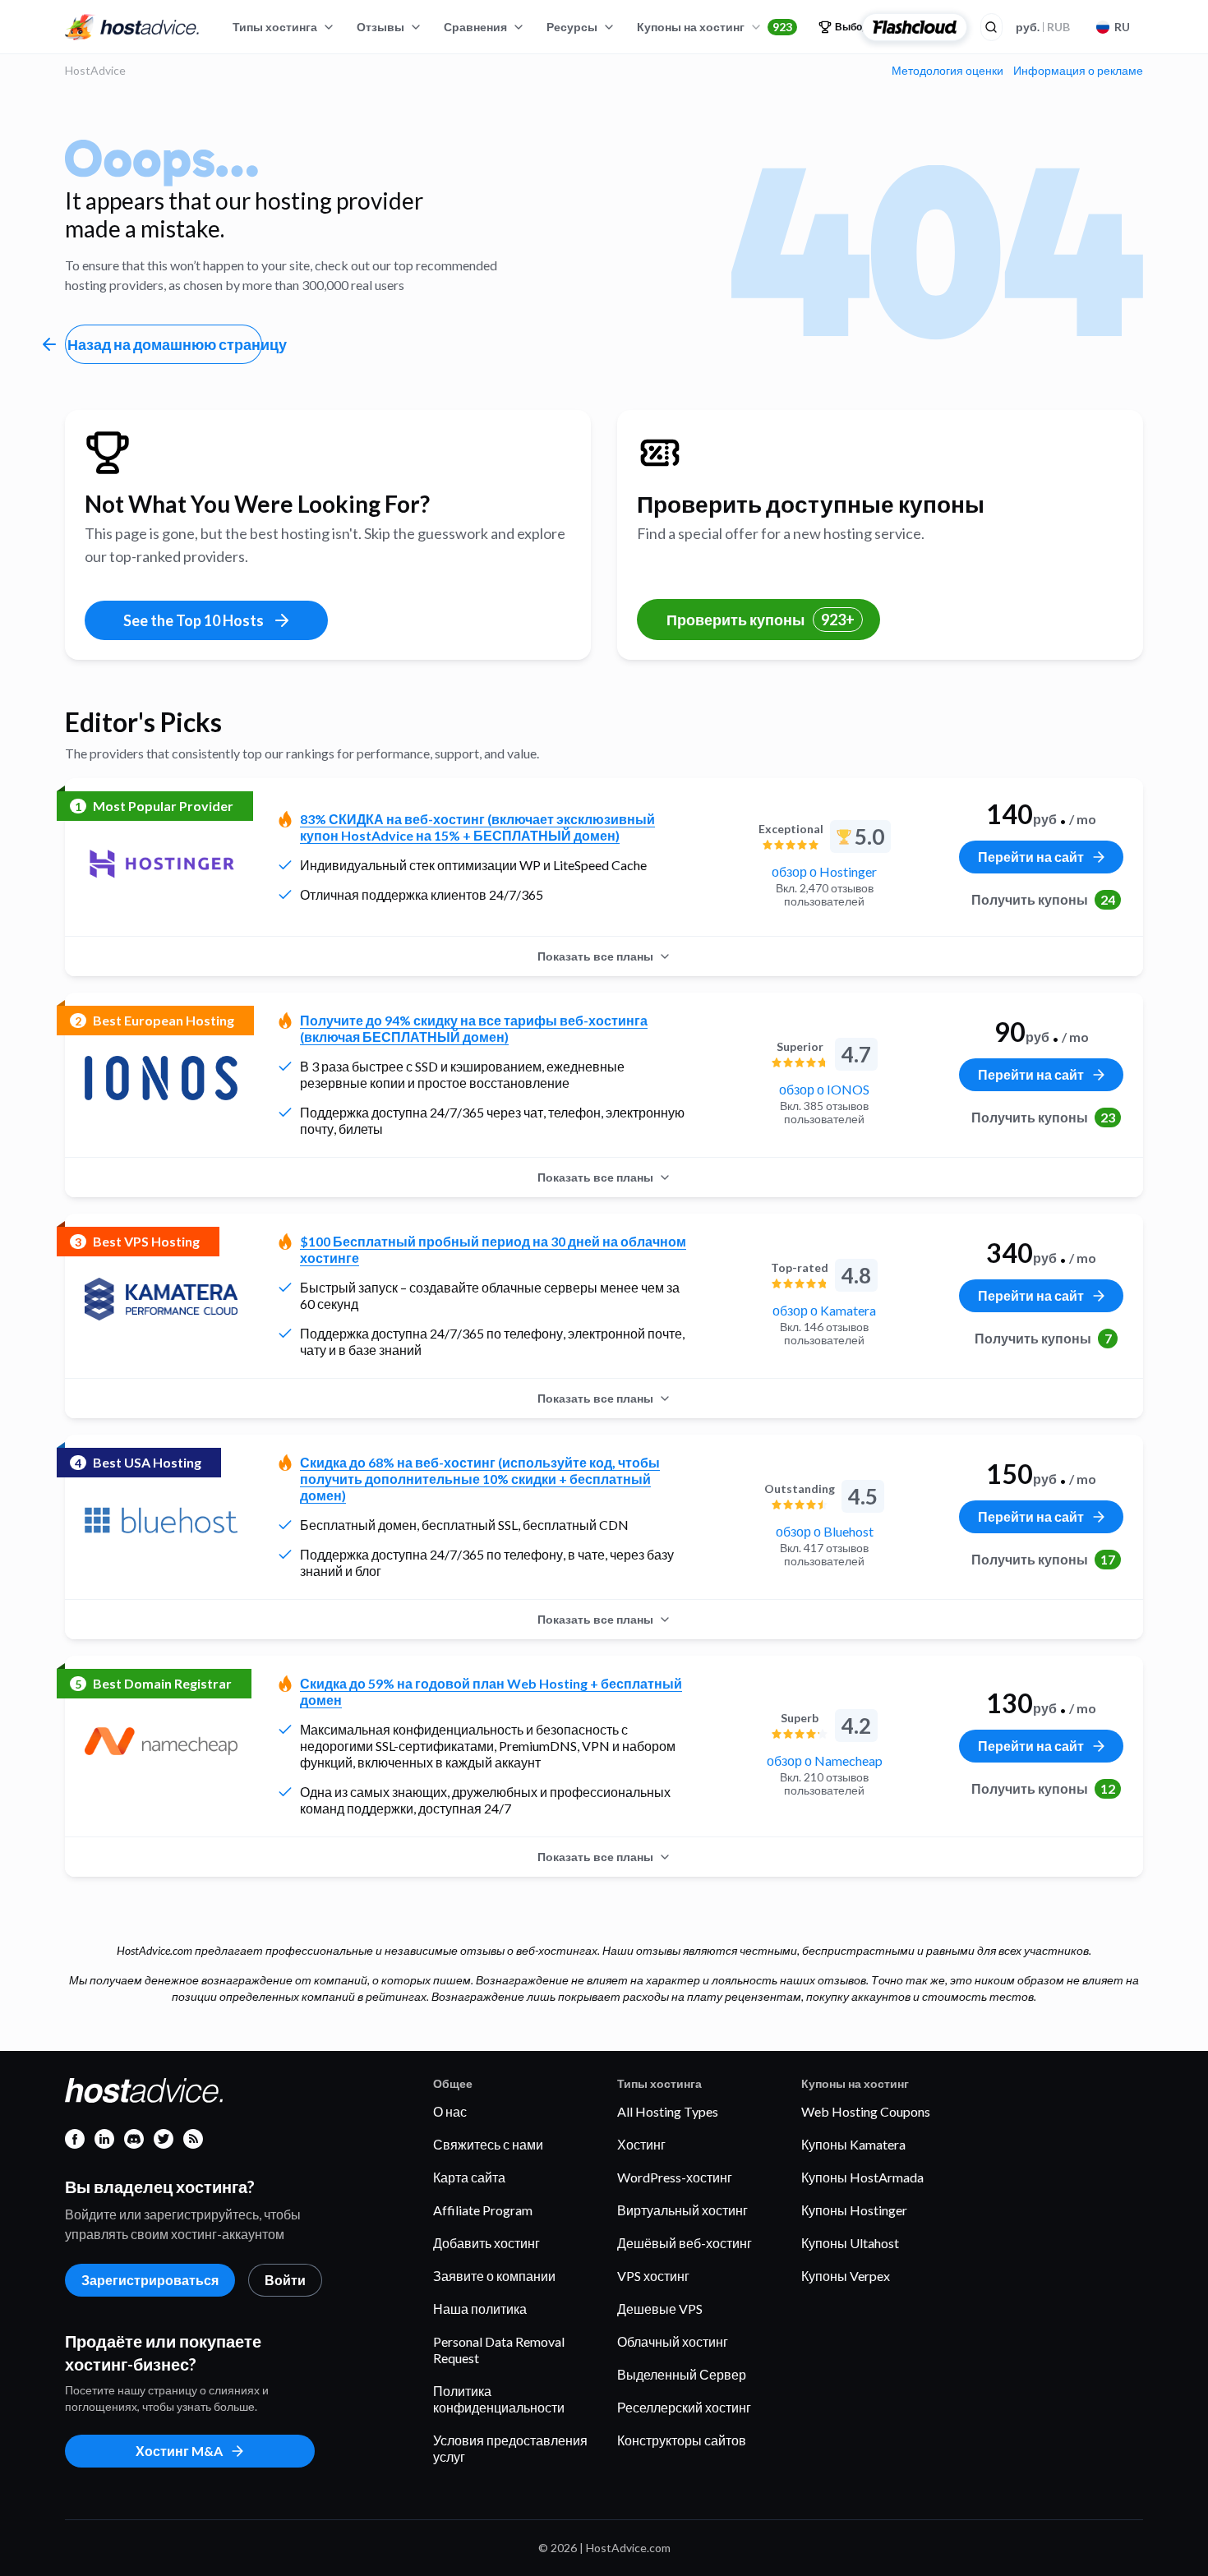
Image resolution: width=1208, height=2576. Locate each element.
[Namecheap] (161, 1741)
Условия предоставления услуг (510, 2448)
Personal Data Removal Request (499, 2350)
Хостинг (641, 2144)
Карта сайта (469, 2177)
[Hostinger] (161, 864)
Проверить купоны (761, 620)
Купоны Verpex (846, 2276)
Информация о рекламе (1078, 71)
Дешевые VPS (660, 2309)
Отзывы (380, 27)
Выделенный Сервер (682, 2374)
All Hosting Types (668, 2111)
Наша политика (480, 2309)
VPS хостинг (653, 2276)
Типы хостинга (275, 27)
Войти (285, 2280)
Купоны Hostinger (854, 2210)
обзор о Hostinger (824, 871)
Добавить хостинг (486, 2243)
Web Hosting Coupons (866, 2111)
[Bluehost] (161, 1520)
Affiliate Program (483, 2210)
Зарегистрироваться (150, 2280)
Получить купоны (1043, 899)
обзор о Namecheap (825, 1760)
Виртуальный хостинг (682, 2210)
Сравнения (475, 27)
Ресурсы (572, 27)
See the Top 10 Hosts (194, 620)
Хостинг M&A (179, 2451)
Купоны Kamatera (853, 2144)
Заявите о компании (494, 2276)
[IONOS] (161, 1078)
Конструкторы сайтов (682, 2440)
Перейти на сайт (1031, 857)
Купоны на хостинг (715, 27)
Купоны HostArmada (862, 2177)
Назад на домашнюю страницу (165, 344)
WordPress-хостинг (675, 2177)
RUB (1043, 27)
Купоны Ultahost (850, 2243)
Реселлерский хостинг (684, 2407)
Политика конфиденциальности (499, 2399)
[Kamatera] (161, 1299)
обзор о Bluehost (825, 1531)
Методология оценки (947, 71)
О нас (450, 2111)
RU (1122, 27)
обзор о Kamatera (824, 1310)
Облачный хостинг (673, 2341)
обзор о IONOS (824, 1089)
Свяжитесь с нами (488, 2144)
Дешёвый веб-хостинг (685, 2243)
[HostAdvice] (132, 27)
